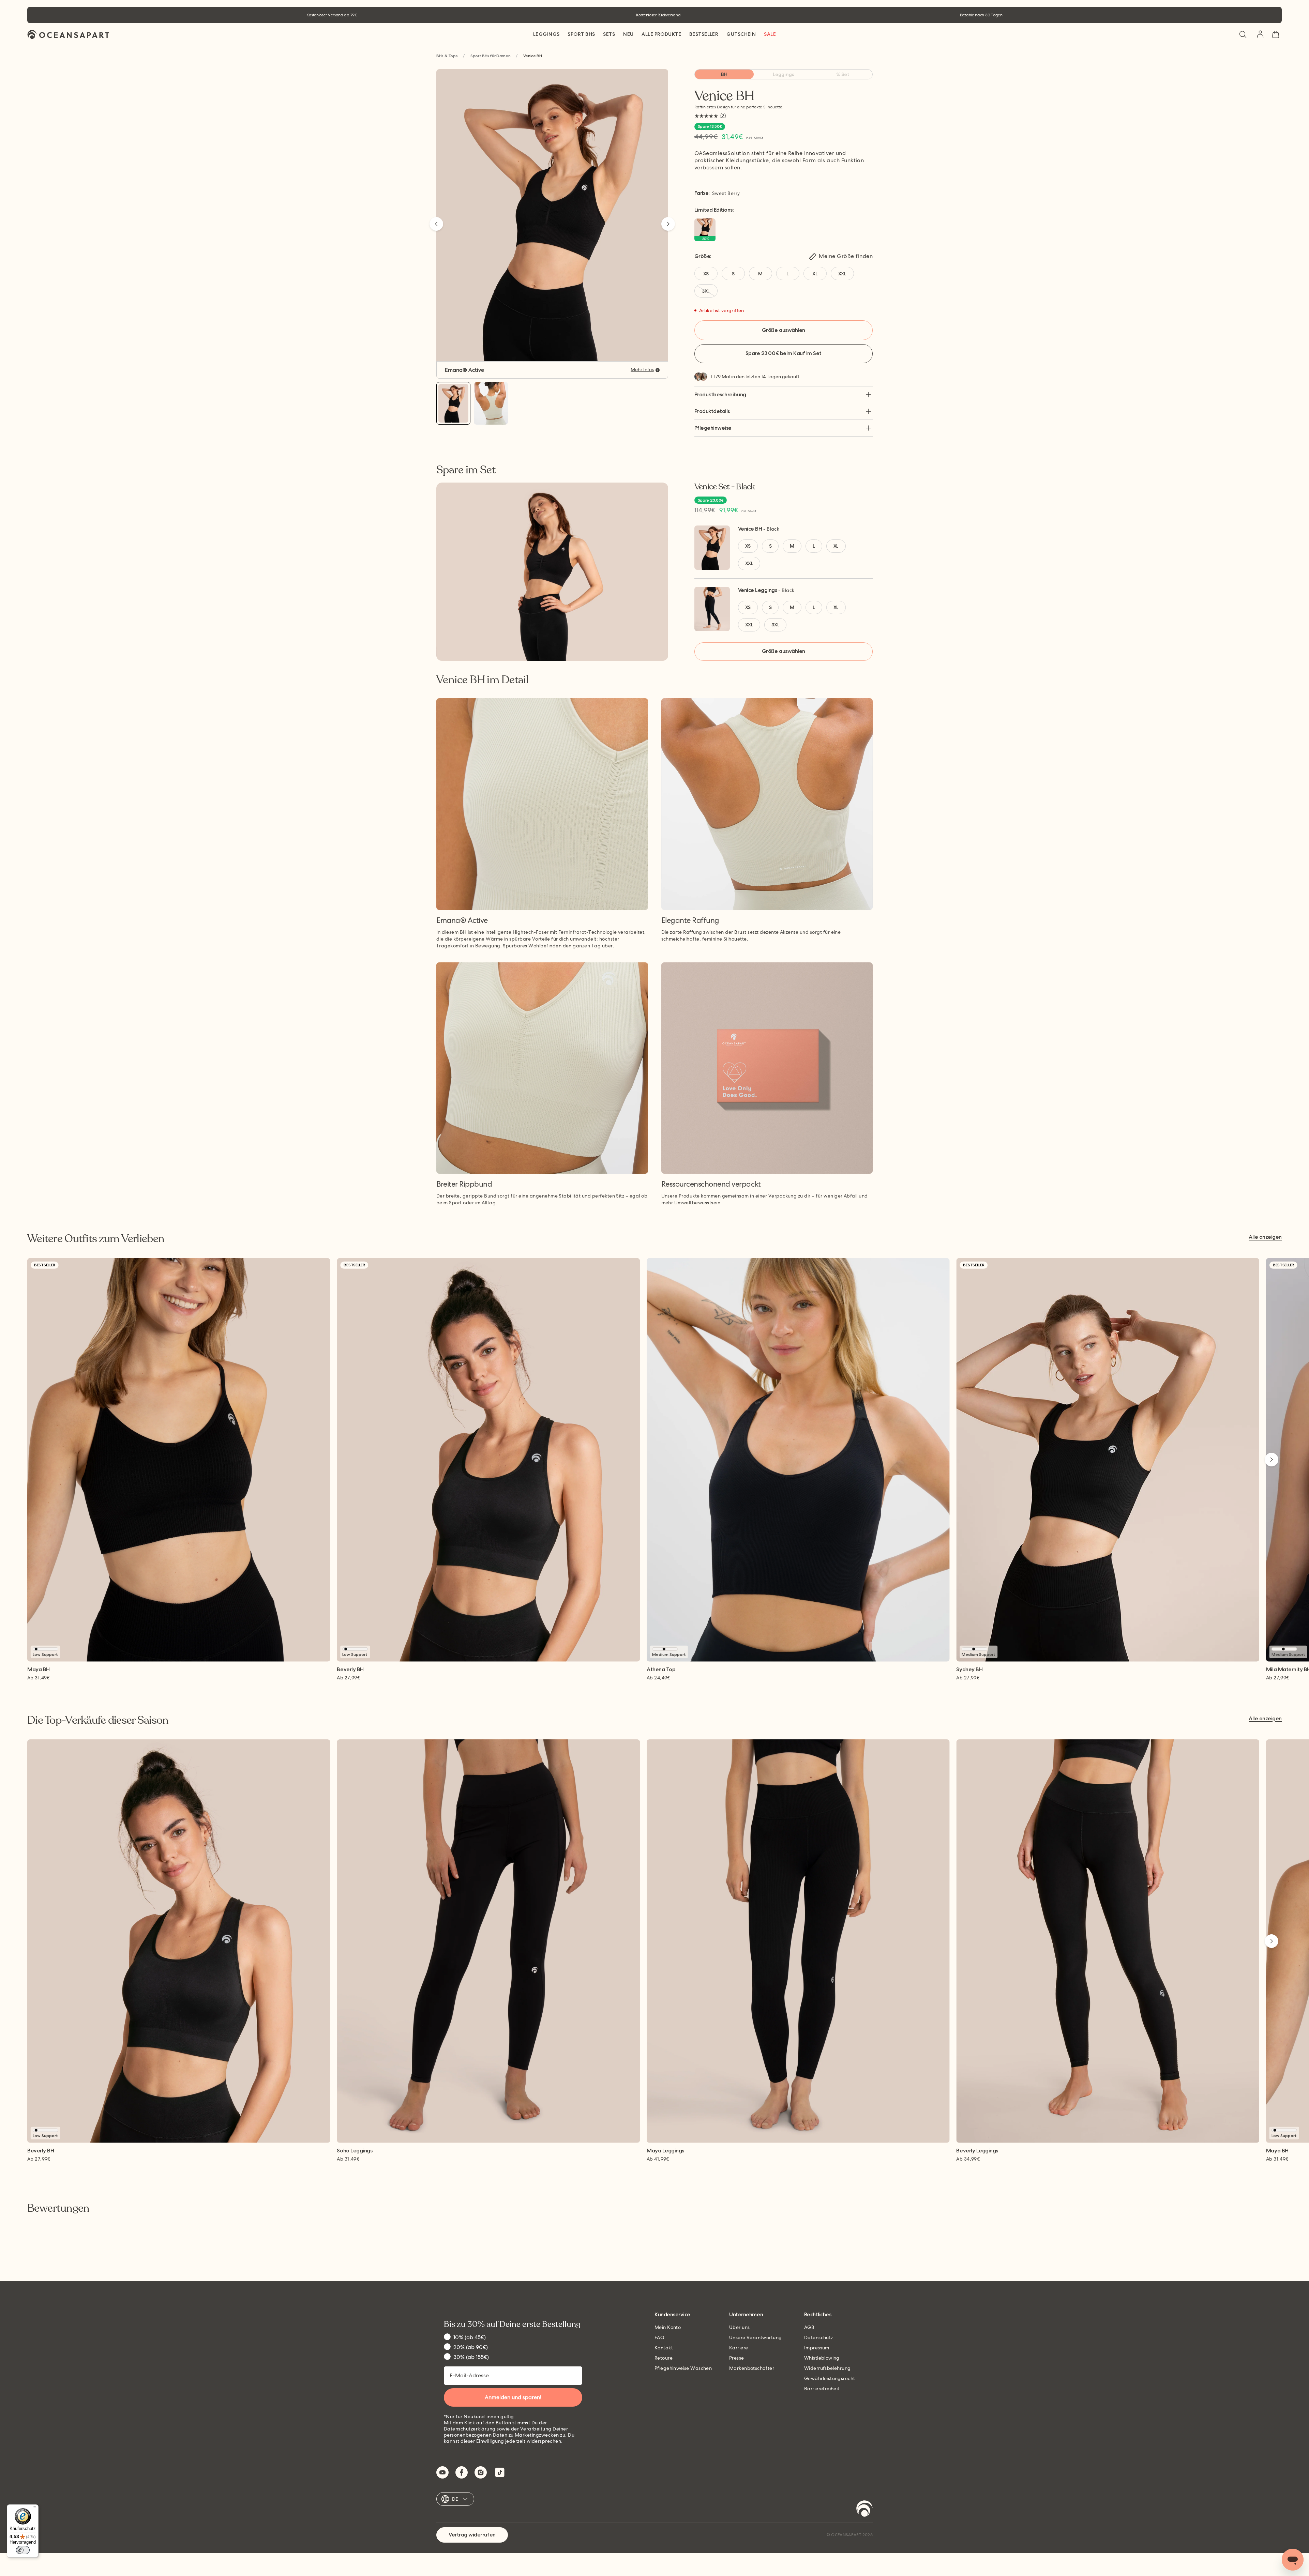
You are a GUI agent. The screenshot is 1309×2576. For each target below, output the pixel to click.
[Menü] (34, 2509)
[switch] (23, 2550)
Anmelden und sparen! (654, 1332)
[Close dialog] (723, 1228)
